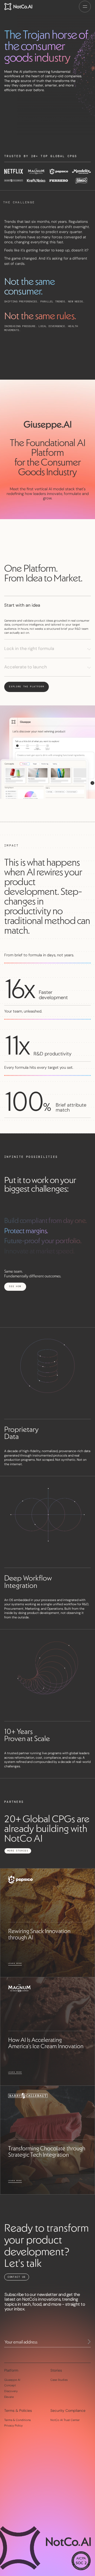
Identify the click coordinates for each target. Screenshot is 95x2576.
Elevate (9, 2397)
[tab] (47, 605)
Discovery (11, 2391)
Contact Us (17, 2277)
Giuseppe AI (12, 2380)
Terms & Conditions (17, 2420)
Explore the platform (27, 687)
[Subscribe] (89, 2342)
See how (15, 1286)
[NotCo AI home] (18, 7)
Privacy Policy (13, 2425)
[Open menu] (85, 7)
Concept (10, 2385)
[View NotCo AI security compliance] (81, 2561)
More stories (18, 1851)
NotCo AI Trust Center (65, 2420)
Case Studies (59, 2380)
